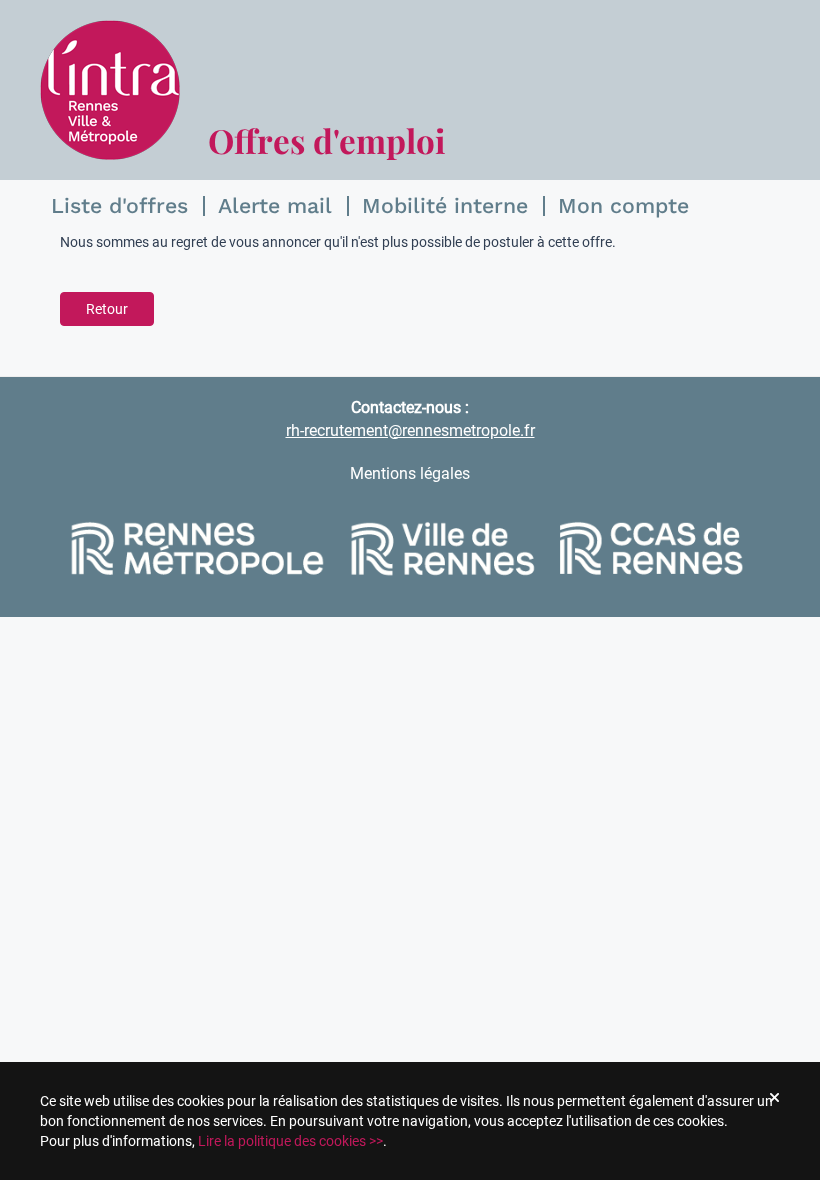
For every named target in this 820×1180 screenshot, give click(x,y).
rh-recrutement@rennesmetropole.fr (410, 430)
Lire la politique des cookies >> (290, 1141)
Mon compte (623, 205)
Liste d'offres (119, 205)
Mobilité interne (445, 205)
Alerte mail (275, 205)
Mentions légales (410, 473)
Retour (107, 309)
